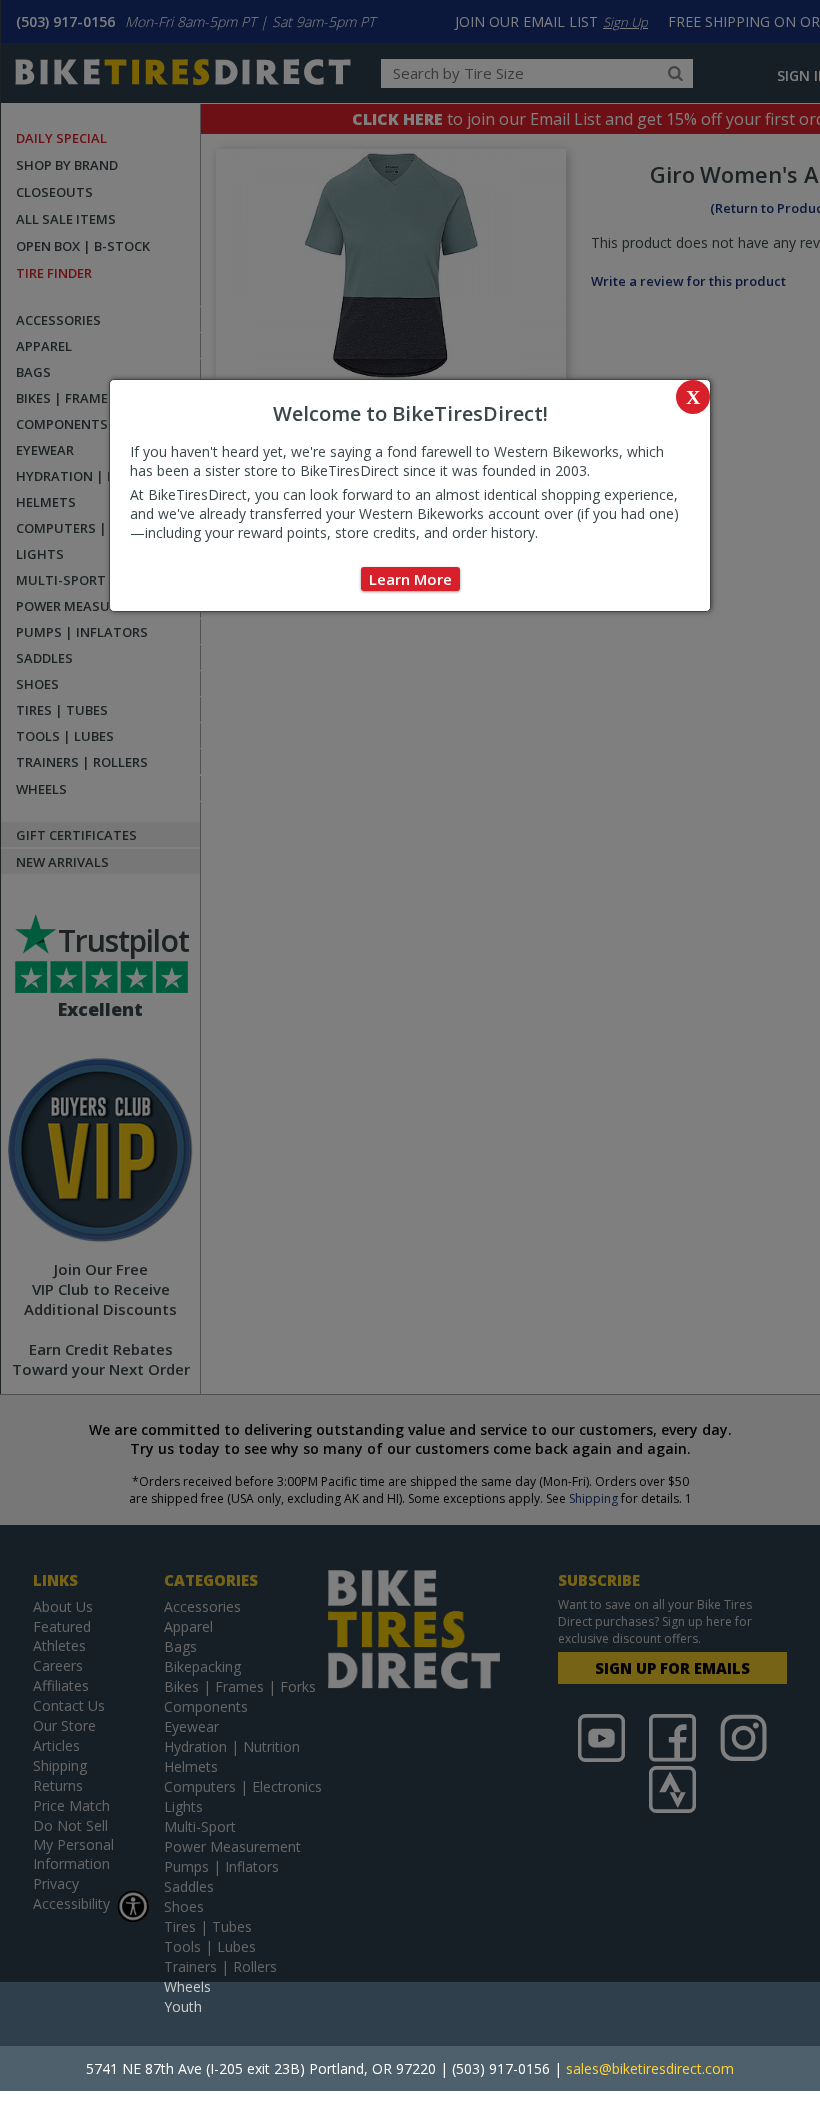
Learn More (410, 579)
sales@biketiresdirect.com (650, 2068)
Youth (183, 2006)
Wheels (187, 1986)
